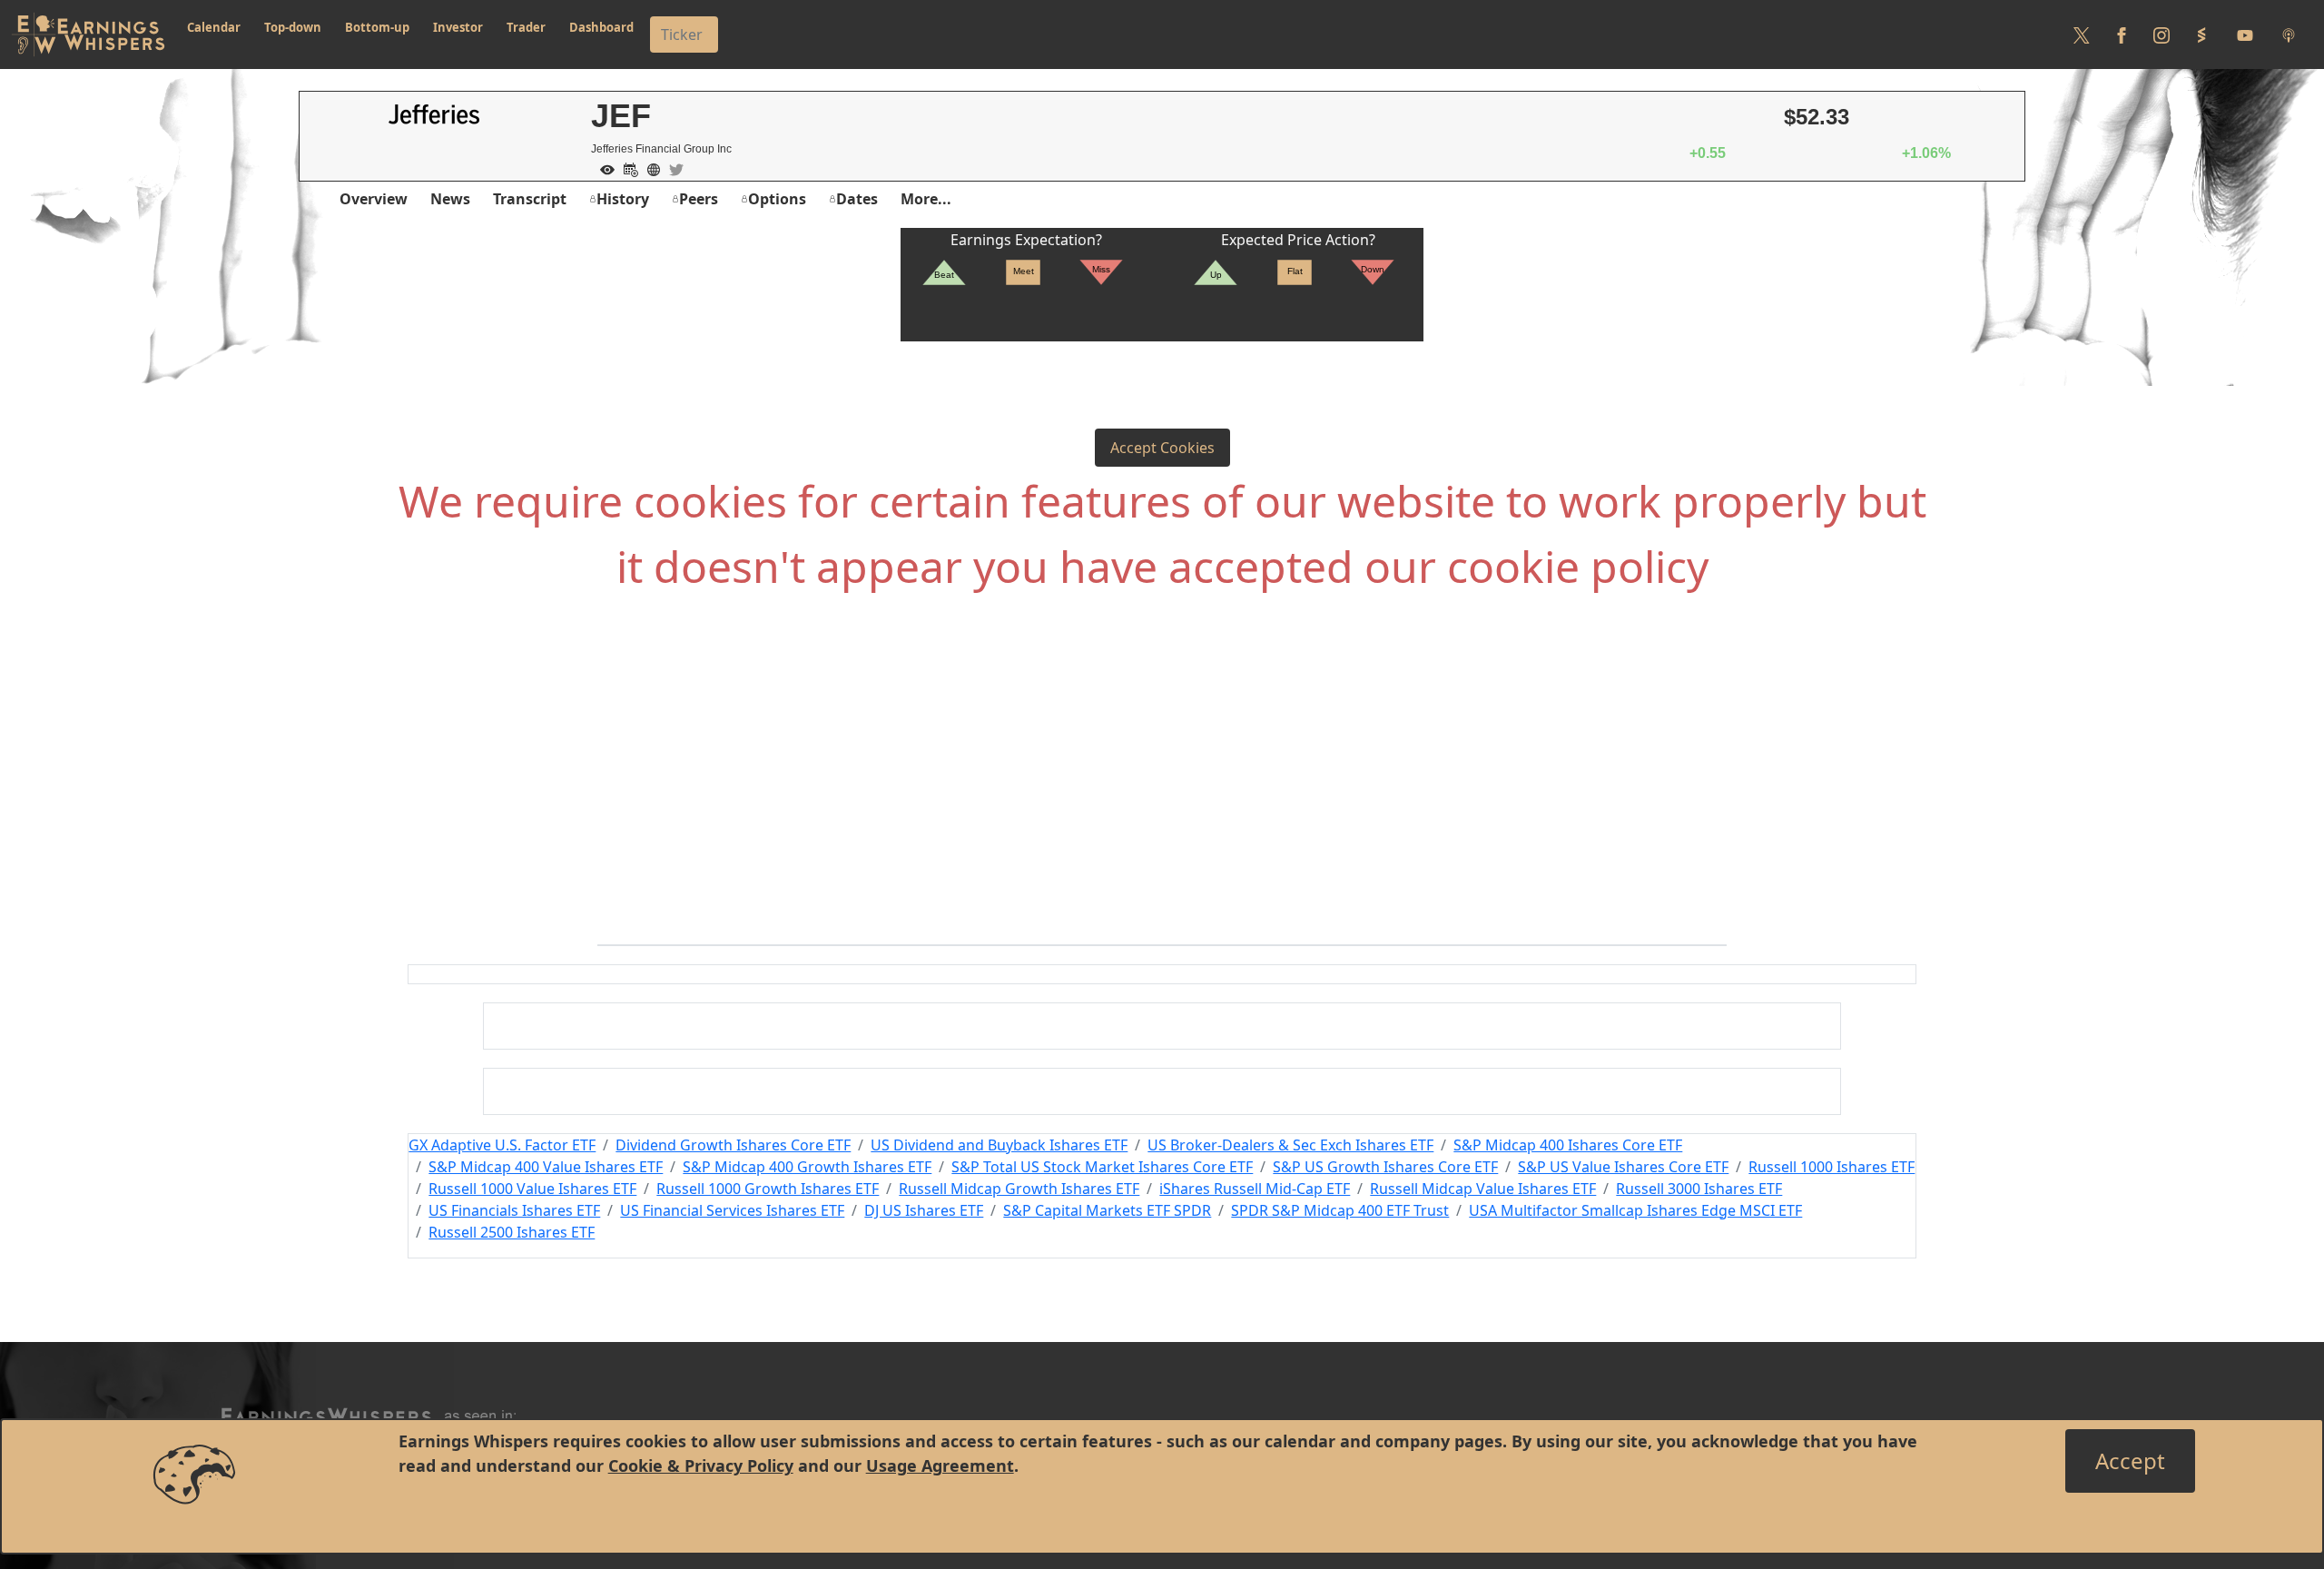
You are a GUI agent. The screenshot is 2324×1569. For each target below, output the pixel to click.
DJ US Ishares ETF (924, 1210)
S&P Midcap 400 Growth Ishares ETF (807, 1167)
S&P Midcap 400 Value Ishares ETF (546, 1167)
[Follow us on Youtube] (2245, 35)
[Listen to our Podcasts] (2289, 35)
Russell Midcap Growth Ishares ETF (1019, 1189)
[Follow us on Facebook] (2122, 35)
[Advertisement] (1162, 799)
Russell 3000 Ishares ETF (1699, 1189)
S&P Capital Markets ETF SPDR (1107, 1210)
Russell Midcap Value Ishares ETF (1483, 1189)
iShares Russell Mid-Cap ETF (1255, 1189)
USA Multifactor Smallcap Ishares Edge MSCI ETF (1635, 1210)
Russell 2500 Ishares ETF (512, 1232)
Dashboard (601, 27)
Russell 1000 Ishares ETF (1832, 1167)
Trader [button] (526, 27)
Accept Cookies (1162, 448)
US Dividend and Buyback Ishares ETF (999, 1145)
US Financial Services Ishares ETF (732, 1210)
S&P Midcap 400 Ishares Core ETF (1568, 1145)
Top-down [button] (293, 27)
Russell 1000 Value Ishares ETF (532, 1189)
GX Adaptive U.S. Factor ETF (502, 1145)
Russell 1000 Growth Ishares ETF (768, 1189)
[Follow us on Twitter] (2082, 35)
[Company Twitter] (672, 168)
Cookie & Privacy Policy (701, 1465)
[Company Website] (649, 168)
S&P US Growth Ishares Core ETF (1385, 1167)
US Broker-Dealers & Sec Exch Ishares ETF (1290, 1145)
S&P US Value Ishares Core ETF (1623, 1167)
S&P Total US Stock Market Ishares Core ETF (1102, 1167)
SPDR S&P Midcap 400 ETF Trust (1340, 1210)
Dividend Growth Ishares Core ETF (733, 1145)
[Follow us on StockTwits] (2201, 35)
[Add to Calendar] (626, 168)
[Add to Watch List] (603, 168)
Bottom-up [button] (377, 27)
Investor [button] (458, 27)
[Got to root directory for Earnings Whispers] (88, 35)
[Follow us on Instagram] (2162, 35)
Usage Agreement (940, 1465)
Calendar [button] (214, 27)
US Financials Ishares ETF (514, 1210)
